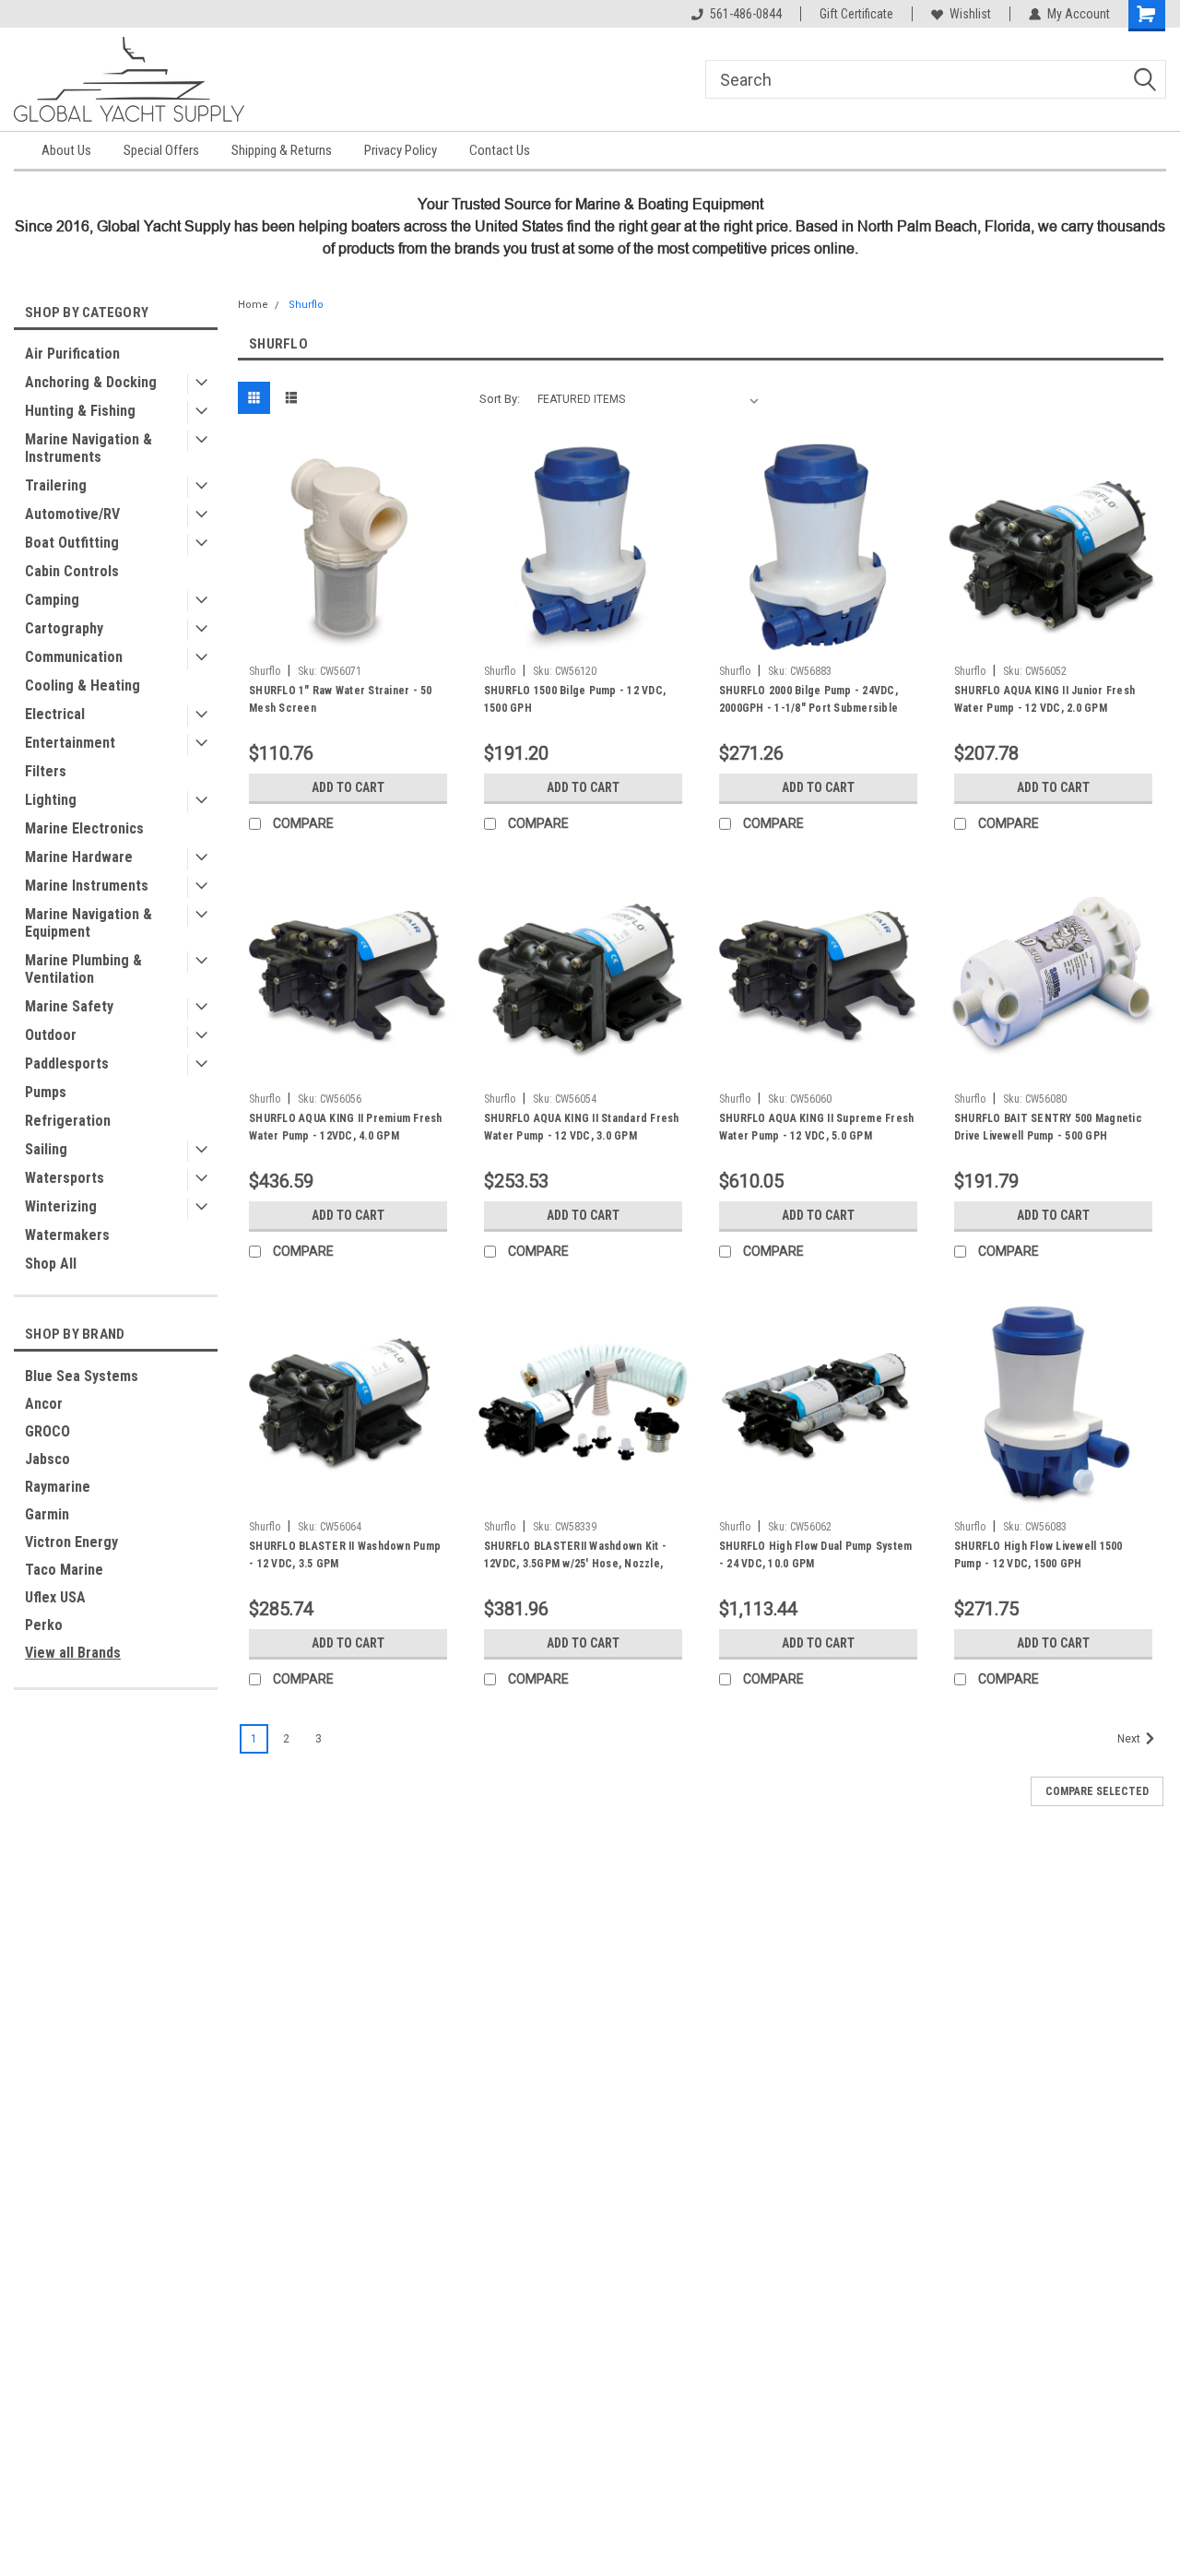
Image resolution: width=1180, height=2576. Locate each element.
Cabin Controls (72, 571)
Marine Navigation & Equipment (88, 923)
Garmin (47, 1514)
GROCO (47, 1431)
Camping (52, 600)
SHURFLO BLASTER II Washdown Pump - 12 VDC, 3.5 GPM (345, 1555)
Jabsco (47, 1459)
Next (1130, 1739)
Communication (74, 657)
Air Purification (72, 354)
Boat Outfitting (72, 543)
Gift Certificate (856, 14)
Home (253, 305)
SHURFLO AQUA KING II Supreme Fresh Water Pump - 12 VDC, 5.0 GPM (817, 1127)
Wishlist (970, 14)
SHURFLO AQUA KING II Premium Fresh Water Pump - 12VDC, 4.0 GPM (346, 1127)
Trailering (56, 485)
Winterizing (61, 1206)
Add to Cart (348, 787)
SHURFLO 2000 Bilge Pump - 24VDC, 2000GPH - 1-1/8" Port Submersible (808, 699)
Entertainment (70, 743)
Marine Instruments (87, 886)
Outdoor (51, 1035)
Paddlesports (67, 1063)
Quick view (348, 643)
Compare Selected (1097, 1791)
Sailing (46, 1149)
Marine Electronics (84, 828)
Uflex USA (55, 1597)
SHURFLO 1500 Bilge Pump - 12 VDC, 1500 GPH (575, 699)
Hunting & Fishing (80, 411)
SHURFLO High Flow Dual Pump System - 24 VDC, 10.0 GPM (816, 1555)
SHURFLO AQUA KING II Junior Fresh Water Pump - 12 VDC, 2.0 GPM (1044, 699)
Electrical (55, 714)
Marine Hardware (79, 857)
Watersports (65, 1178)
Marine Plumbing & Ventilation (83, 969)
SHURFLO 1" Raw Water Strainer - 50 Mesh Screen (341, 699)
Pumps (46, 1092)
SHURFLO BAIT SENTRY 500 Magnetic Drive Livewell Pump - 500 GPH (1048, 1127)
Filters (46, 771)
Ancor (44, 1404)
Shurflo (306, 305)
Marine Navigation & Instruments (88, 448)
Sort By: (500, 399)
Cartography (64, 628)
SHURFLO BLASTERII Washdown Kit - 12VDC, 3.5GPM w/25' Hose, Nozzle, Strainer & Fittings (575, 1557)
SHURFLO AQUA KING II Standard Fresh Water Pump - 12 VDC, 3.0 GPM (582, 1127)
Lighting (51, 800)
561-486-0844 (746, 14)
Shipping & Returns (282, 150)
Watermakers (67, 1235)
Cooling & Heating (83, 685)
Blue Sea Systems (82, 1376)
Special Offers (161, 150)
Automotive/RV (72, 514)
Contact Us (500, 150)
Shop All (51, 1264)
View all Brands (73, 1653)
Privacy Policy (401, 150)
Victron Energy (71, 1542)
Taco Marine (64, 1570)
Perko (44, 1625)
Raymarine (58, 1487)
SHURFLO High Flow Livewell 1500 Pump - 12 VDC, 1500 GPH (1038, 1555)
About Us (66, 150)
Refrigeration (68, 1121)
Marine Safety (69, 1006)
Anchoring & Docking (91, 382)
